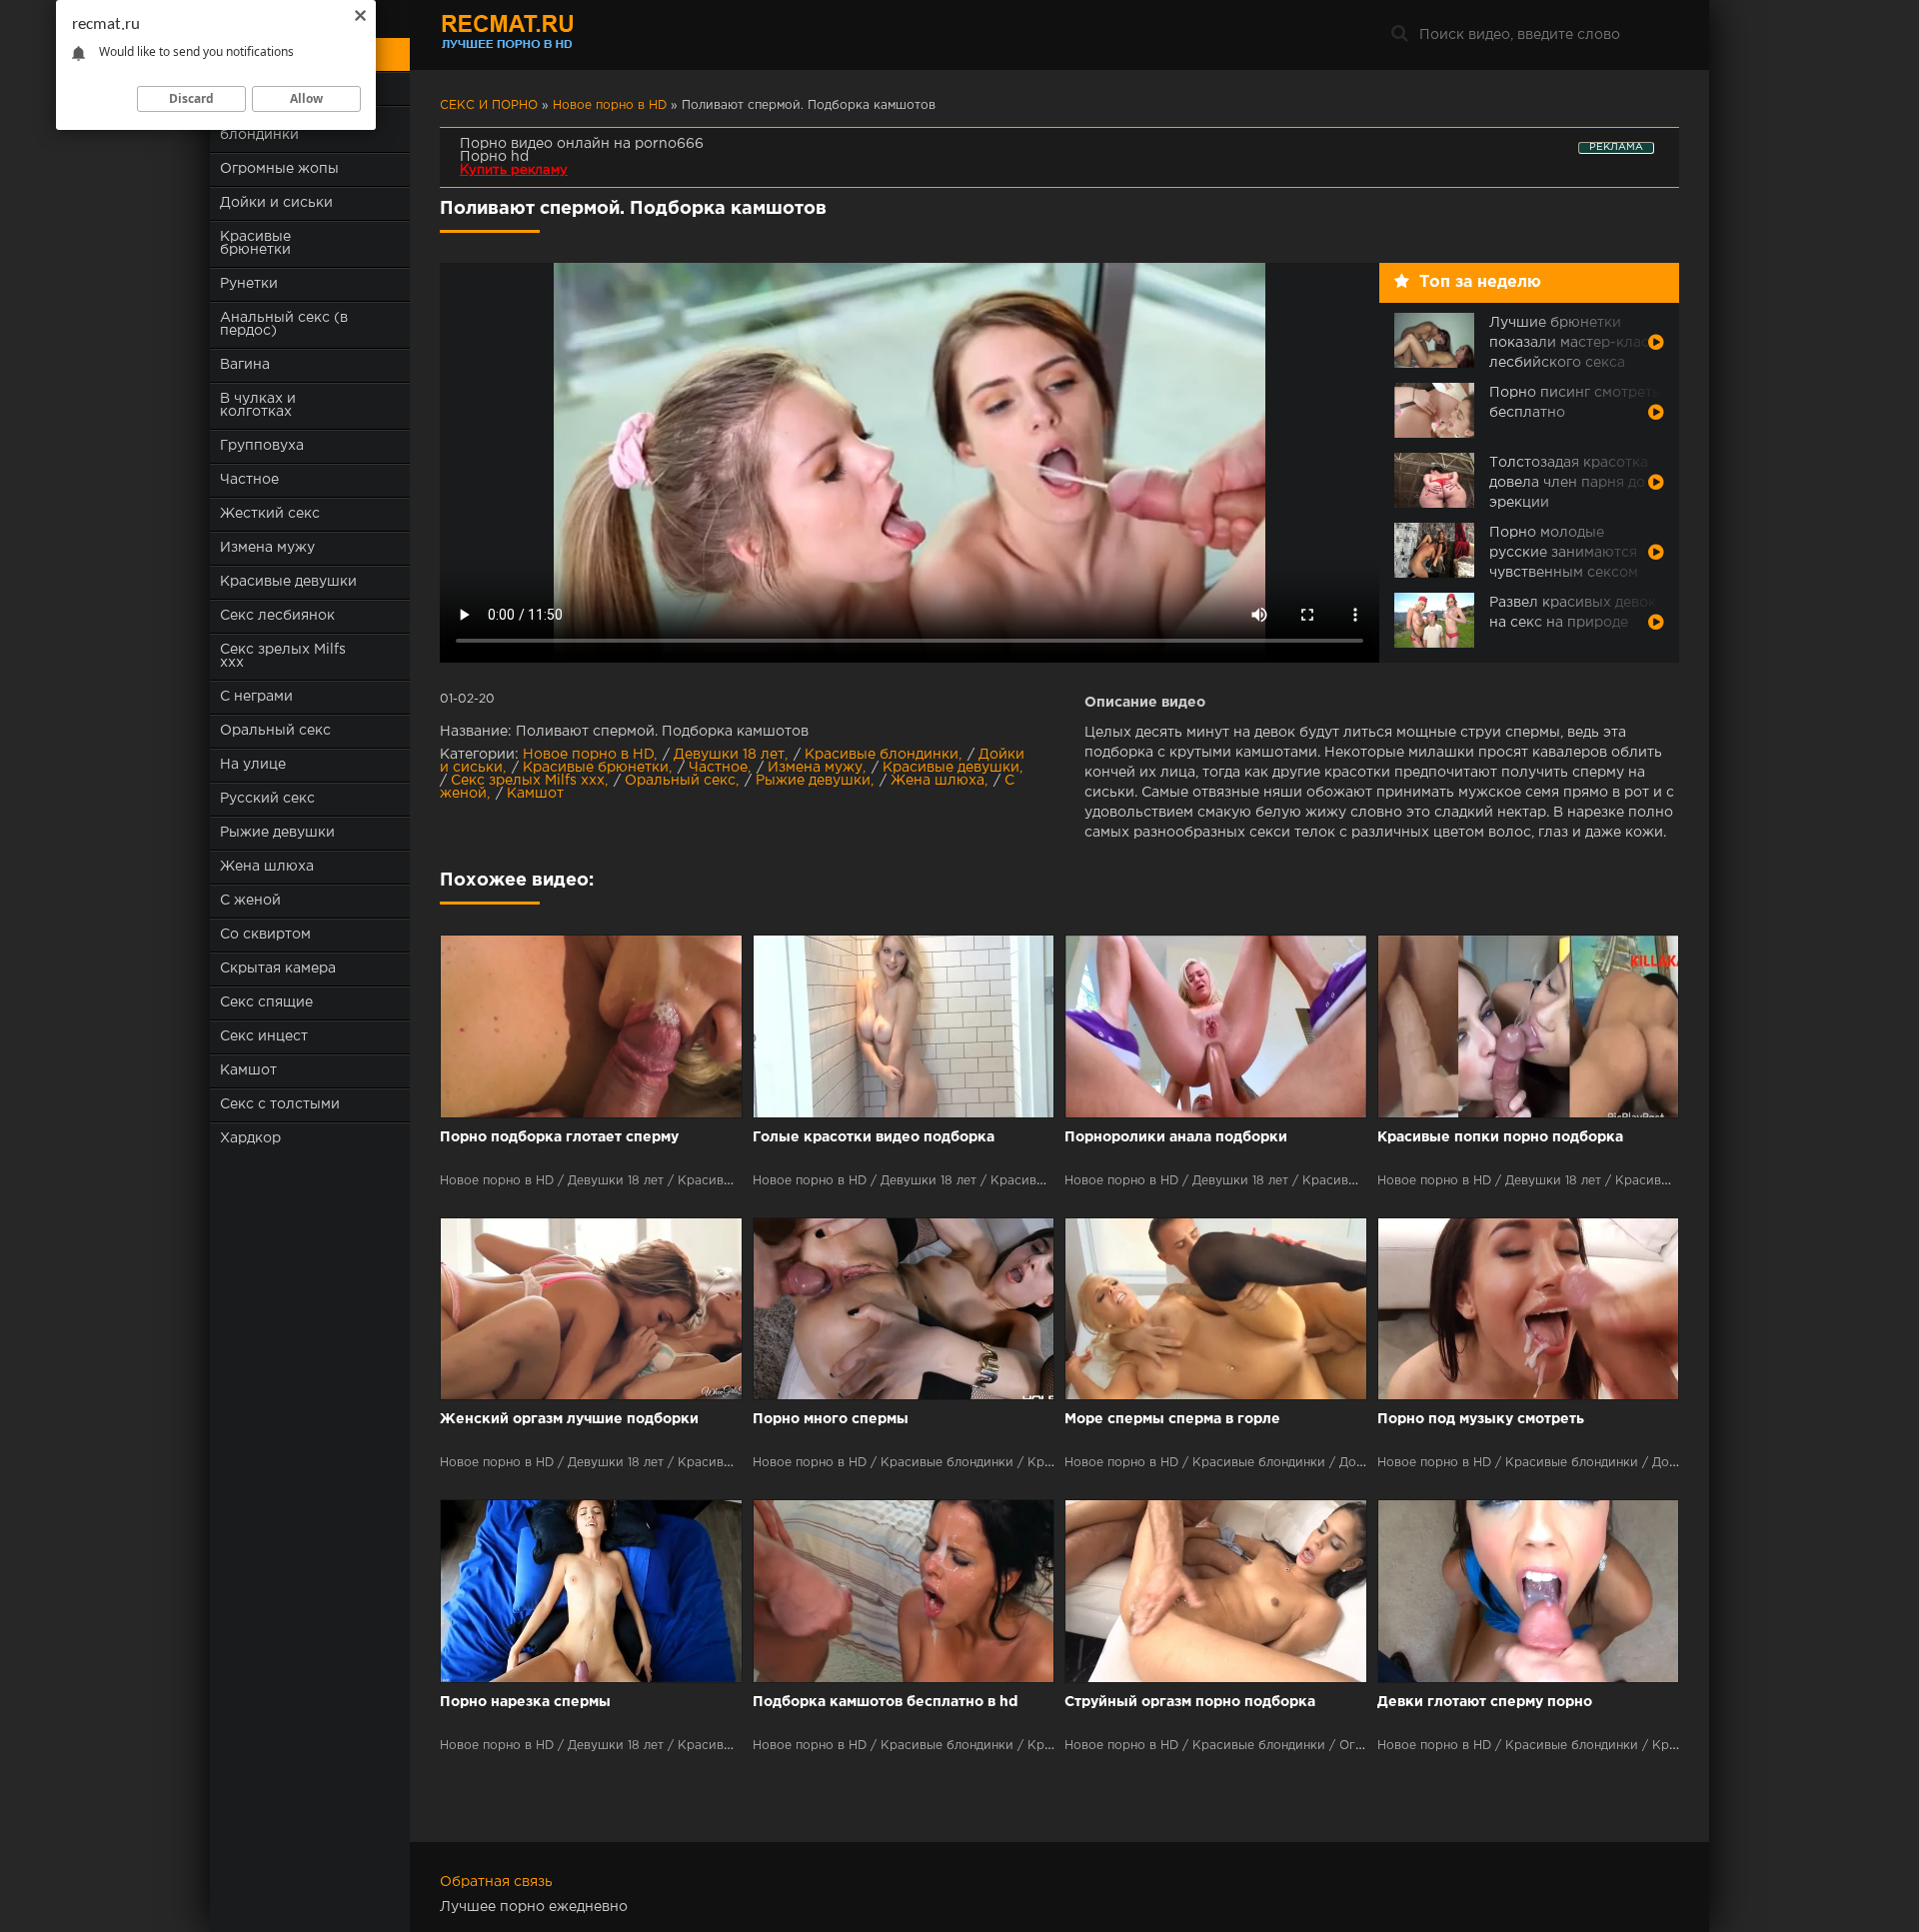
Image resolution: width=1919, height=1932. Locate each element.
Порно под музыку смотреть (1481, 1419)
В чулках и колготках (258, 405)
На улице (253, 765)
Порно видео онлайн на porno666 (582, 144)
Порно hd (494, 157)
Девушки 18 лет (729, 755)
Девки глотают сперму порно (1485, 1702)
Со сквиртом (265, 935)
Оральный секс (275, 731)
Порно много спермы (831, 1419)
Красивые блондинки (882, 755)
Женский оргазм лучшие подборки (569, 1419)
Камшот (248, 1070)
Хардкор (250, 1138)
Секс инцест (264, 1036)
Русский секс (267, 799)
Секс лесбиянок (277, 616)
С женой (250, 901)
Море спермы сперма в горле (1172, 1419)
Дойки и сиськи (276, 203)
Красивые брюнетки (255, 243)
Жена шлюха (267, 867)
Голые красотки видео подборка (874, 1137)
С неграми (256, 697)
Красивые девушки (288, 582)
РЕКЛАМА (1616, 147)
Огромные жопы (279, 169)
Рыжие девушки (277, 833)
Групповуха (262, 446)
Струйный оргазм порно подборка (1190, 1702)
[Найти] (1399, 35)
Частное (249, 480)
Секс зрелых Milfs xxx (283, 656)
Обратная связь (496, 1882)
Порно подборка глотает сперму (559, 1137)
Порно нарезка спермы (525, 1702)
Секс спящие (266, 1002)
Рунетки (249, 284)
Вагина (245, 365)
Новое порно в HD (588, 755)
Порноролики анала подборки (1176, 1137)
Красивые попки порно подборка (1500, 1137)
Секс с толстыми (280, 1104)
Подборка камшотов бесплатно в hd (885, 1702)
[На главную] (565, 35)
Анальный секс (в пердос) (284, 324)
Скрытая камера (278, 968)
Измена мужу (267, 548)
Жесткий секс (270, 514)
